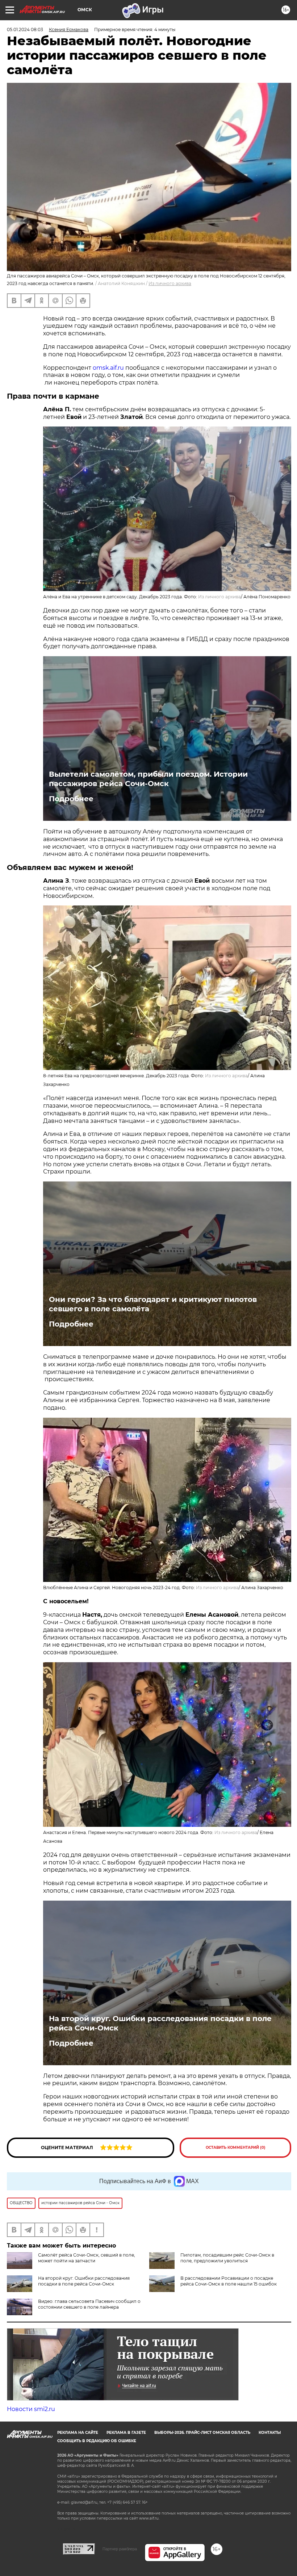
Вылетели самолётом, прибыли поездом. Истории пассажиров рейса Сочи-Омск (148, 779)
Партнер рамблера (120, 2549)
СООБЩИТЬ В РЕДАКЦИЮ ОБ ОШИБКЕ (97, 2441)
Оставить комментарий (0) (236, 2148)
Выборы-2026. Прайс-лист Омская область (202, 2433)
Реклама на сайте (78, 2433)
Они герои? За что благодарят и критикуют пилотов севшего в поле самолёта (153, 1304)
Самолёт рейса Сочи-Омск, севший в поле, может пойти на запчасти (87, 2258)
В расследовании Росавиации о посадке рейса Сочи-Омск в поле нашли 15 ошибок (229, 2281)
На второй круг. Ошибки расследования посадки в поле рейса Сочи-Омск (160, 2023)
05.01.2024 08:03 (25, 29)
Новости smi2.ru (31, 2409)
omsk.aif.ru (109, 368)
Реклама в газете (126, 2433)
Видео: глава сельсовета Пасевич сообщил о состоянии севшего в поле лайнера (89, 2304)
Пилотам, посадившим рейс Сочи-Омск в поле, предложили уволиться (227, 2258)
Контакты (270, 2433)
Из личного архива (170, 283)
